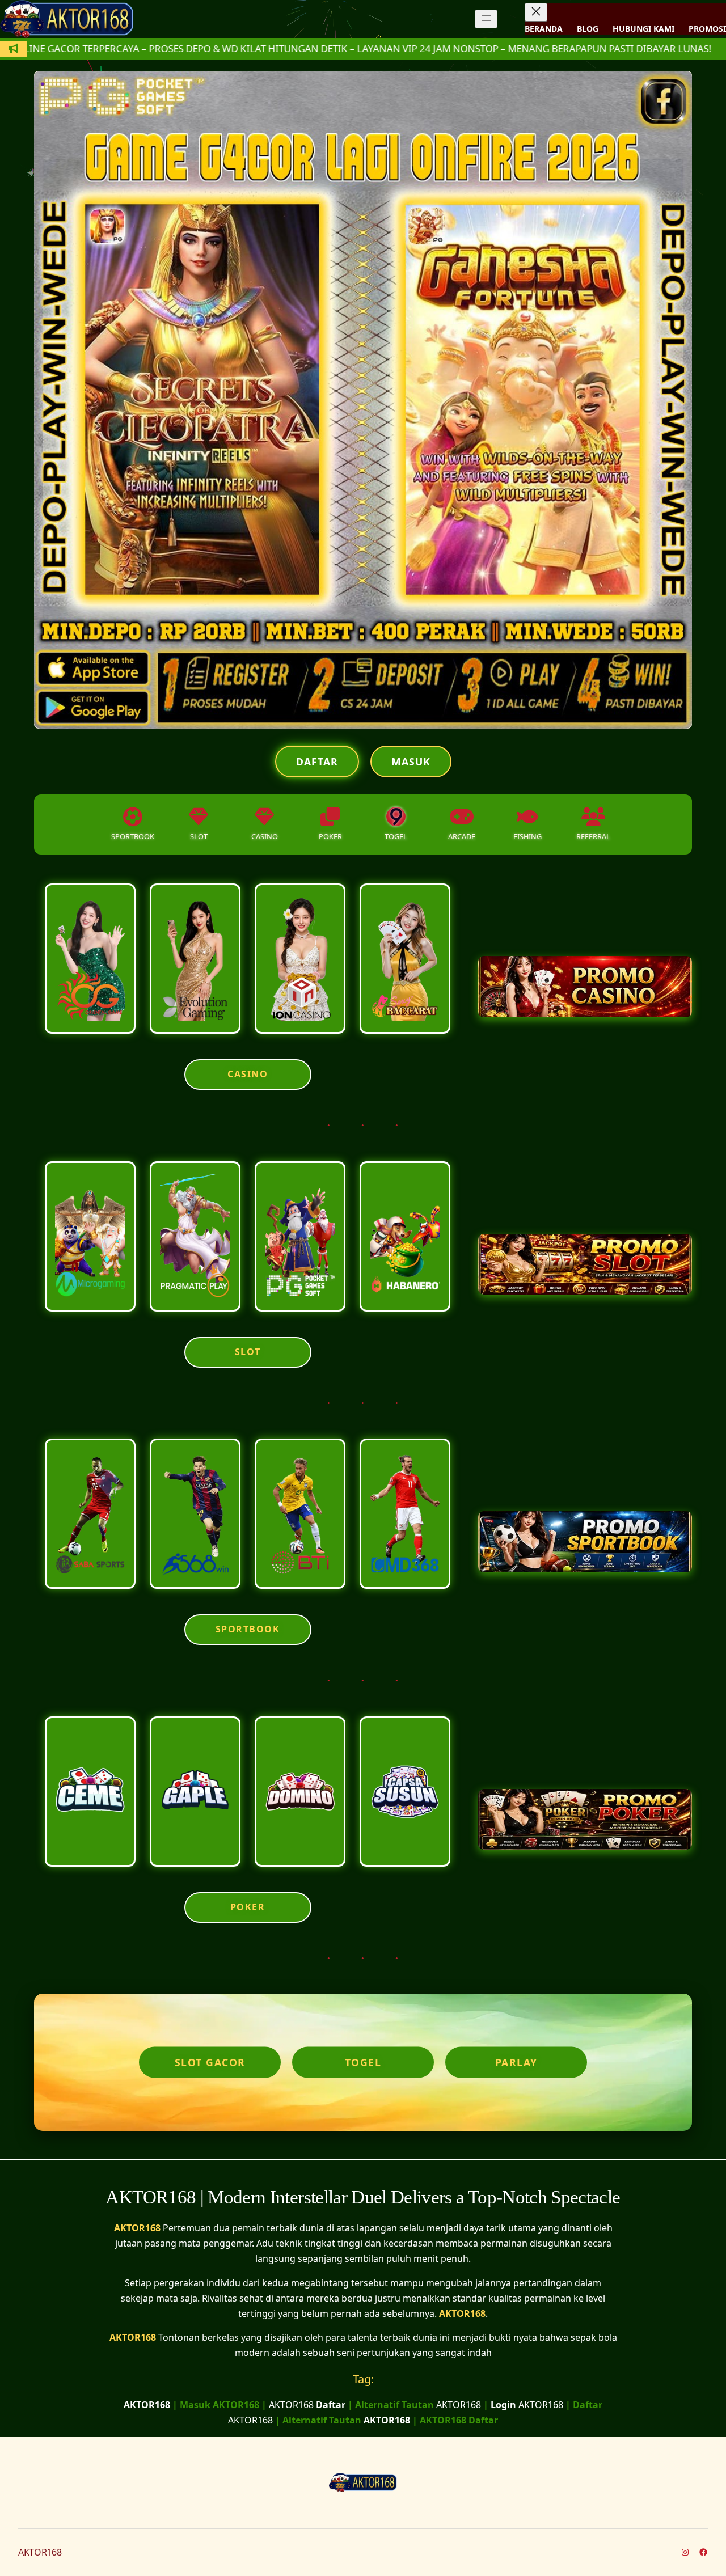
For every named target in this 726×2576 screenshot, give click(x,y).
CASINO (248, 1074)
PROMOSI (707, 29)
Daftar (317, 762)
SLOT (248, 1352)
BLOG (588, 29)
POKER (248, 1907)
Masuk (411, 762)
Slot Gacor (210, 2062)
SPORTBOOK (248, 1629)
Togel (363, 2062)
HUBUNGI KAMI (643, 29)
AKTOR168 (137, 2228)
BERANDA (544, 29)
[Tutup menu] (536, 12)
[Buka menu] (486, 19)
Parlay (516, 2062)
